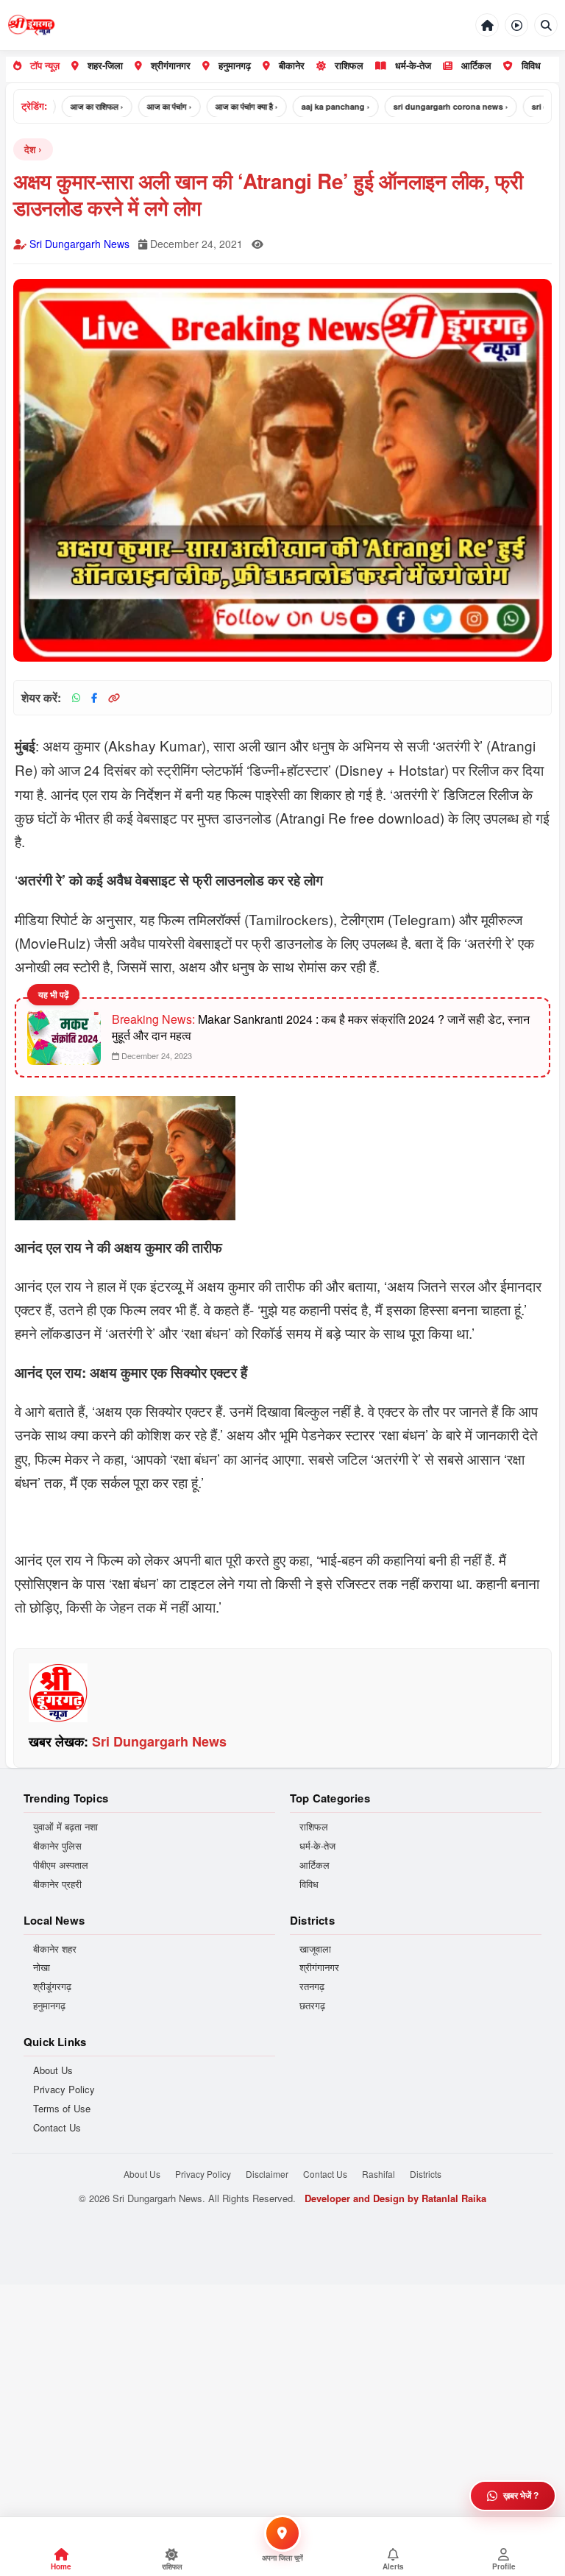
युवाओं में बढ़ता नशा (65, 1827)
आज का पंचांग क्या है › (222, 106)
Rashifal (379, 2174)
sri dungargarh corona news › (426, 106)
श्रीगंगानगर (171, 65)
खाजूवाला (315, 1949)
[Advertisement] (282, 2388)
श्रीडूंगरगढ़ (52, 1986)
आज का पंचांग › (145, 106)
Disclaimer (267, 2174)
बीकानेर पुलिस (57, 1846)
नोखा (42, 1967)
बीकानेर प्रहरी (57, 1884)
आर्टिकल (476, 65)
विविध (531, 65)
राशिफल (349, 65)
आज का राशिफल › (72, 106)
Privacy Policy (64, 2090)
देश (30, 149)
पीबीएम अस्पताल (61, 1865)
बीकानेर (292, 65)
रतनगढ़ (312, 1986)
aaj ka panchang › (311, 106)
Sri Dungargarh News (79, 244)
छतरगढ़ (312, 2006)
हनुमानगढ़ (235, 65)
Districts (426, 2174)
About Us (53, 2070)
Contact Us (57, 2128)
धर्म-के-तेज (413, 65)
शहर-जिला (105, 65)
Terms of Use (62, 2109)
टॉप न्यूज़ (45, 65)
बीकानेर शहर (55, 1949)
